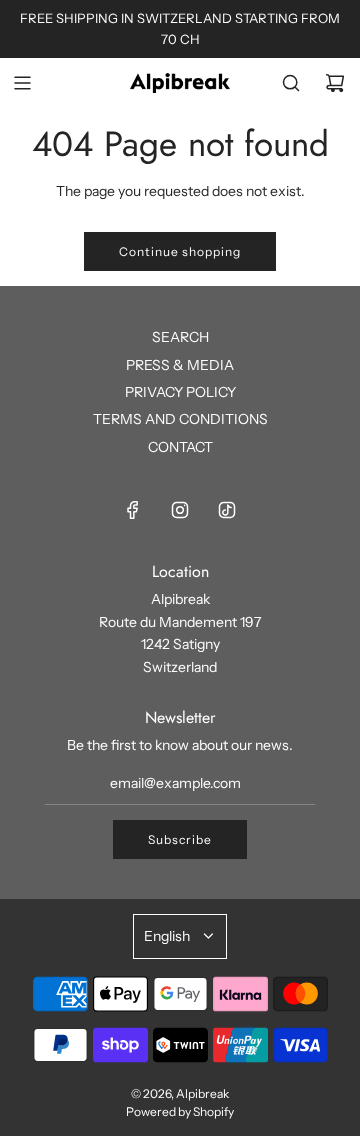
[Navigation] (22, 83)
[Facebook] (133, 510)
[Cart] (335, 83)
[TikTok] (227, 510)
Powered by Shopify (180, 1111)
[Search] (291, 83)
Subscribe (180, 839)
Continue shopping (180, 251)
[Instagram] (180, 510)
